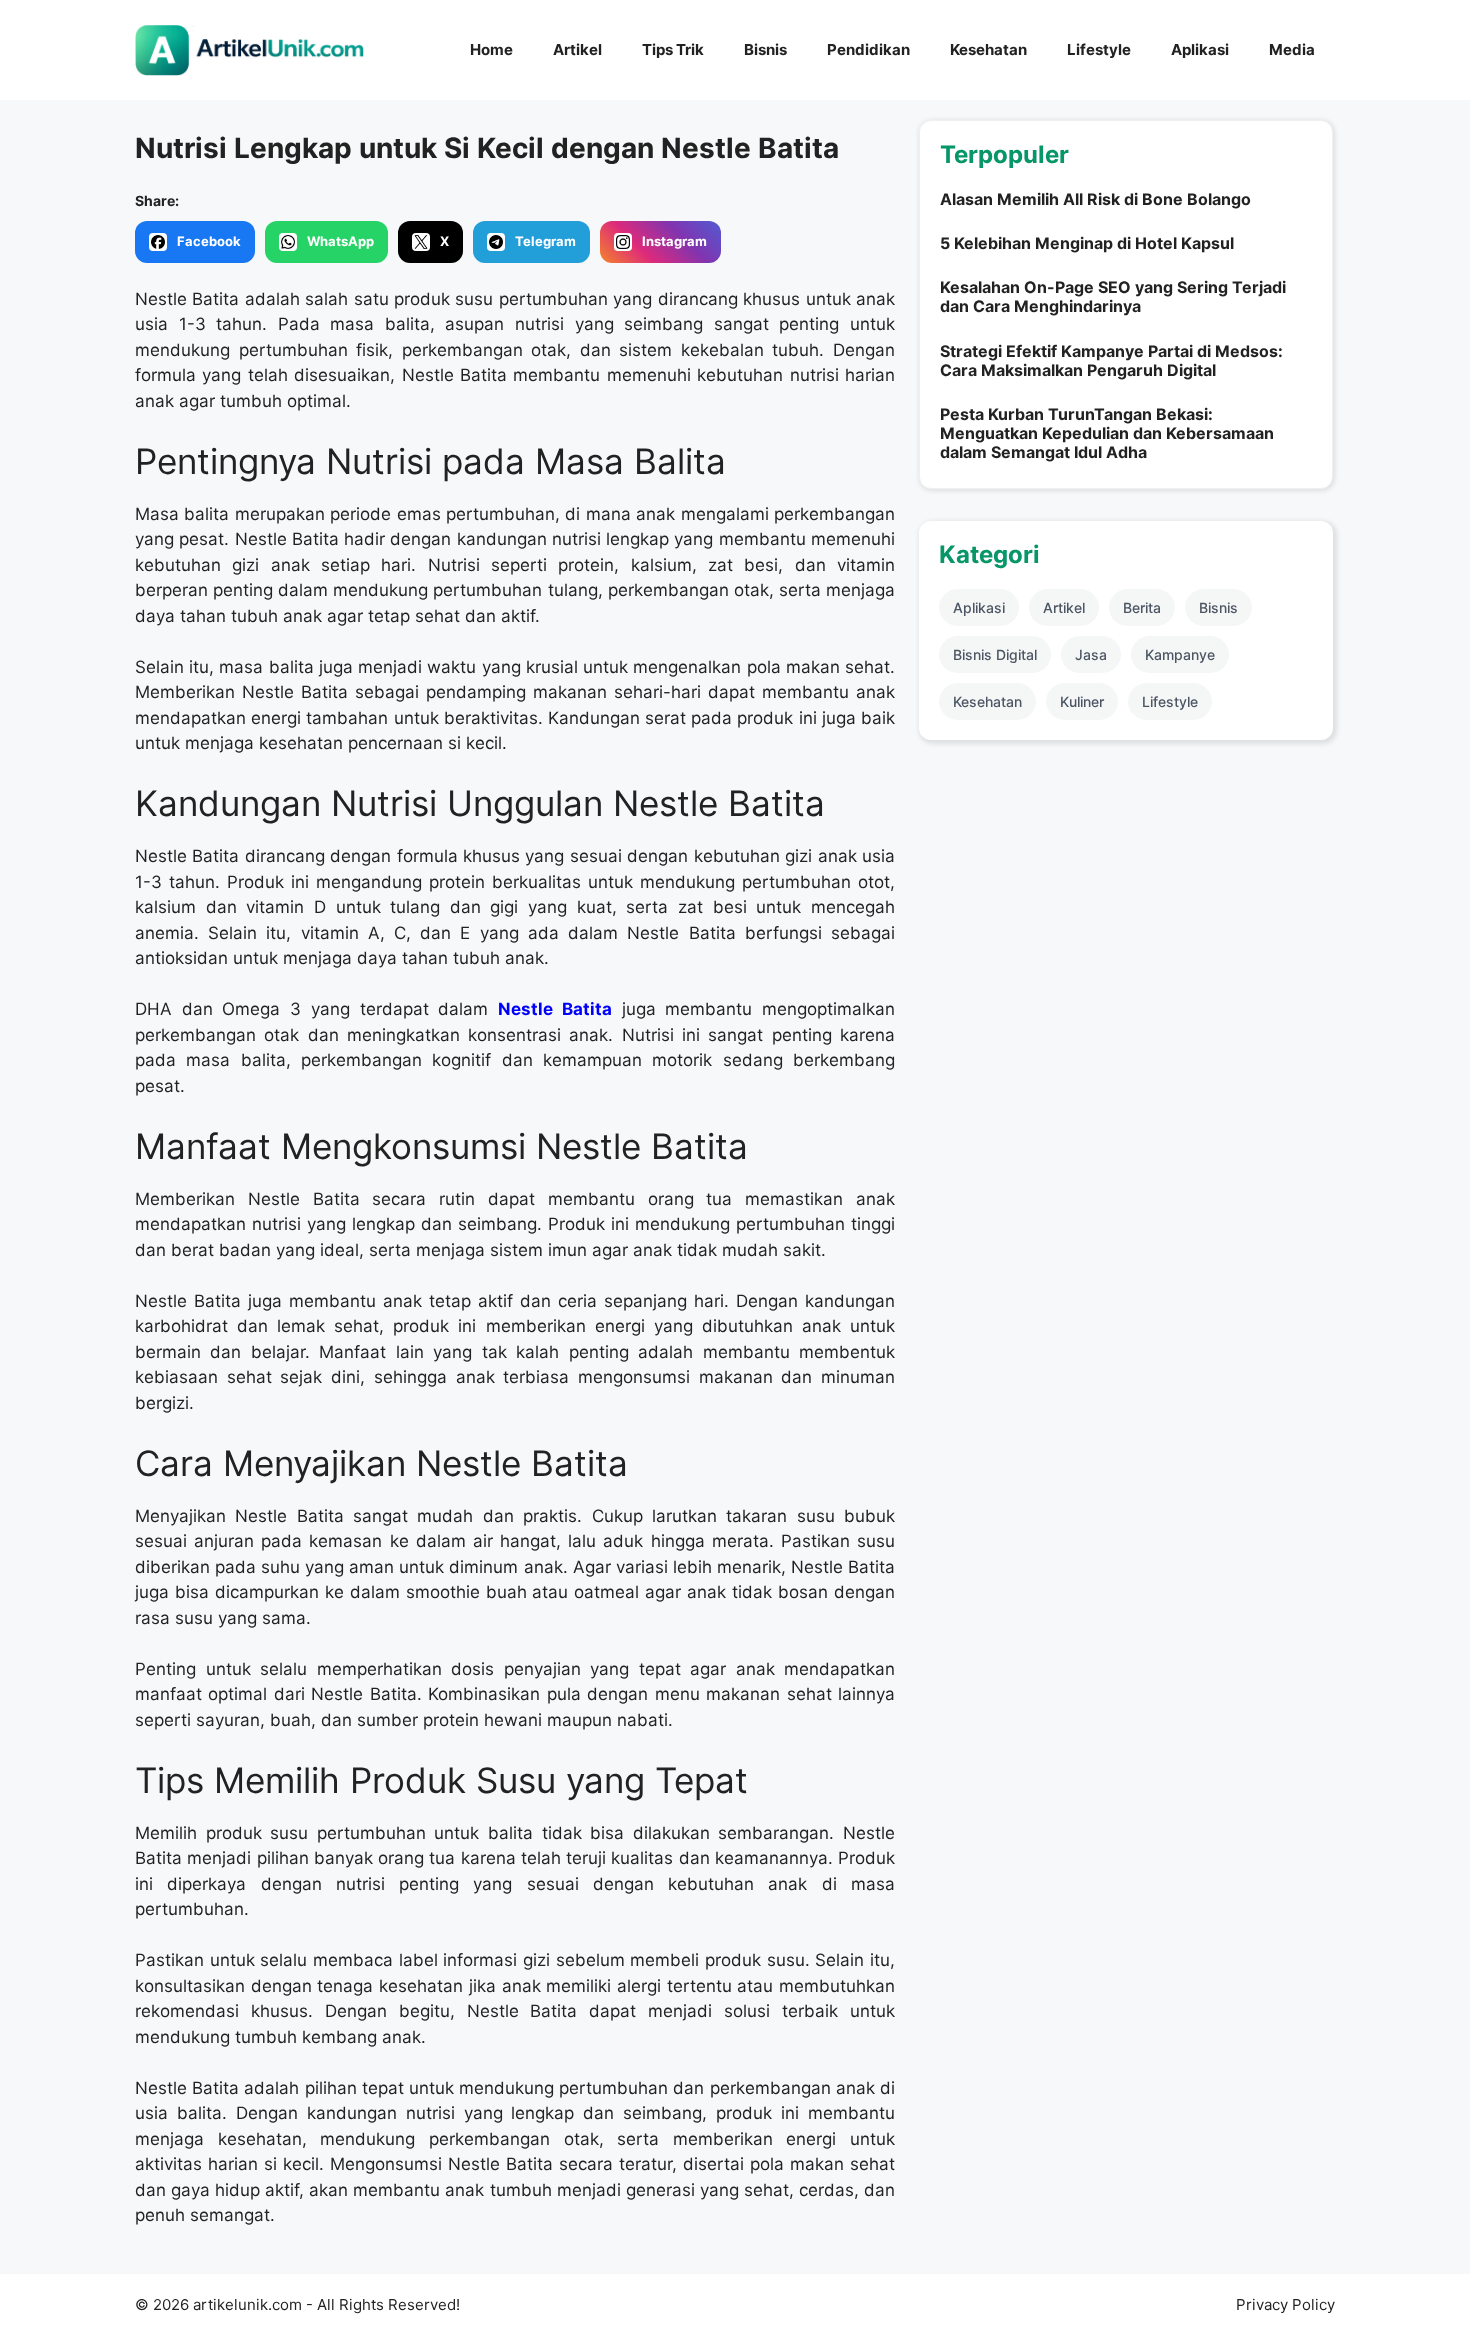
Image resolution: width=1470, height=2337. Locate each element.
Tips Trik (673, 49)
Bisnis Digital (995, 654)
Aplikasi (1200, 49)
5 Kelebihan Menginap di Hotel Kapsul (1087, 243)
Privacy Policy (1285, 2304)
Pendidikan (868, 49)
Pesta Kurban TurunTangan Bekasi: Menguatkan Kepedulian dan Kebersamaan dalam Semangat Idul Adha (1107, 433)
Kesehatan (988, 49)
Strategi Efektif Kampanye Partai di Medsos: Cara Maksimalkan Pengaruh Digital (1111, 360)
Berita (1142, 607)
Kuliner (1082, 701)
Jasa (1091, 654)
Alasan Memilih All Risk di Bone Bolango (1095, 199)
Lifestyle (1099, 49)
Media (1292, 49)
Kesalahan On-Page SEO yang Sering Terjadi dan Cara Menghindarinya (1113, 296)
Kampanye (1180, 654)
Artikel (577, 49)
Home (491, 49)
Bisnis (765, 49)
